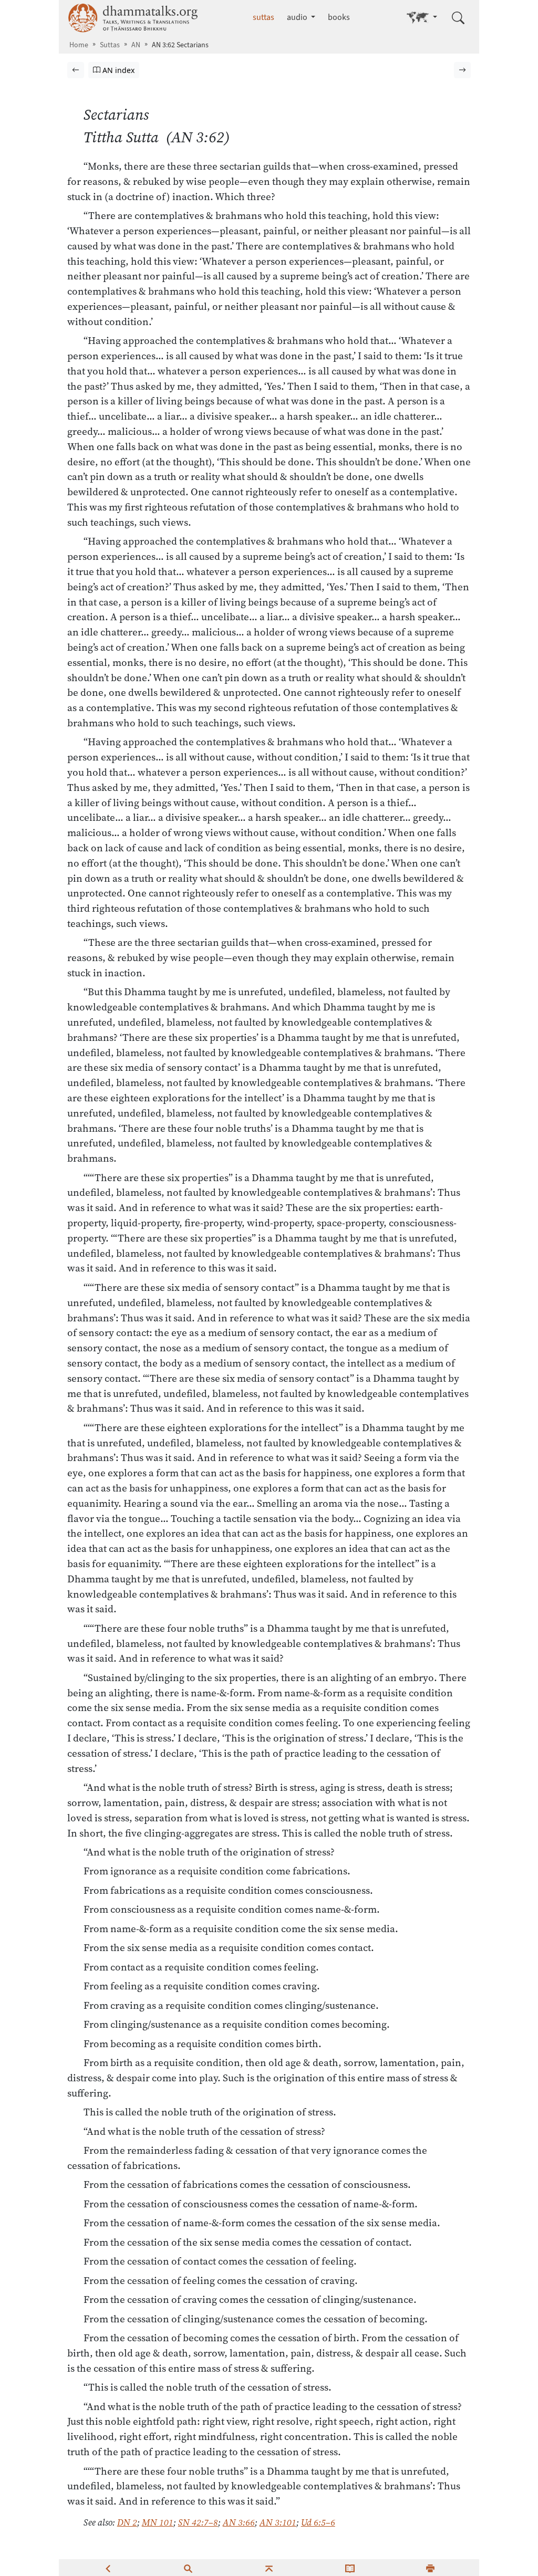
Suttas (110, 45)
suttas (263, 17)
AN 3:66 (239, 2522)
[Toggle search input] (458, 18)
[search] (188, 2568)
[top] (269, 2568)
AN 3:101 (278, 2522)
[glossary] (350, 2568)
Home (79, 45)
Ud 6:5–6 (318, 2522)
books (339, 17)
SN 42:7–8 (198, 2522)
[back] (108, 2568)
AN (136, 45)
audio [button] (298, 17)
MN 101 (158, 2522)
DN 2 (127, 2522)
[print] (430, 2568)
